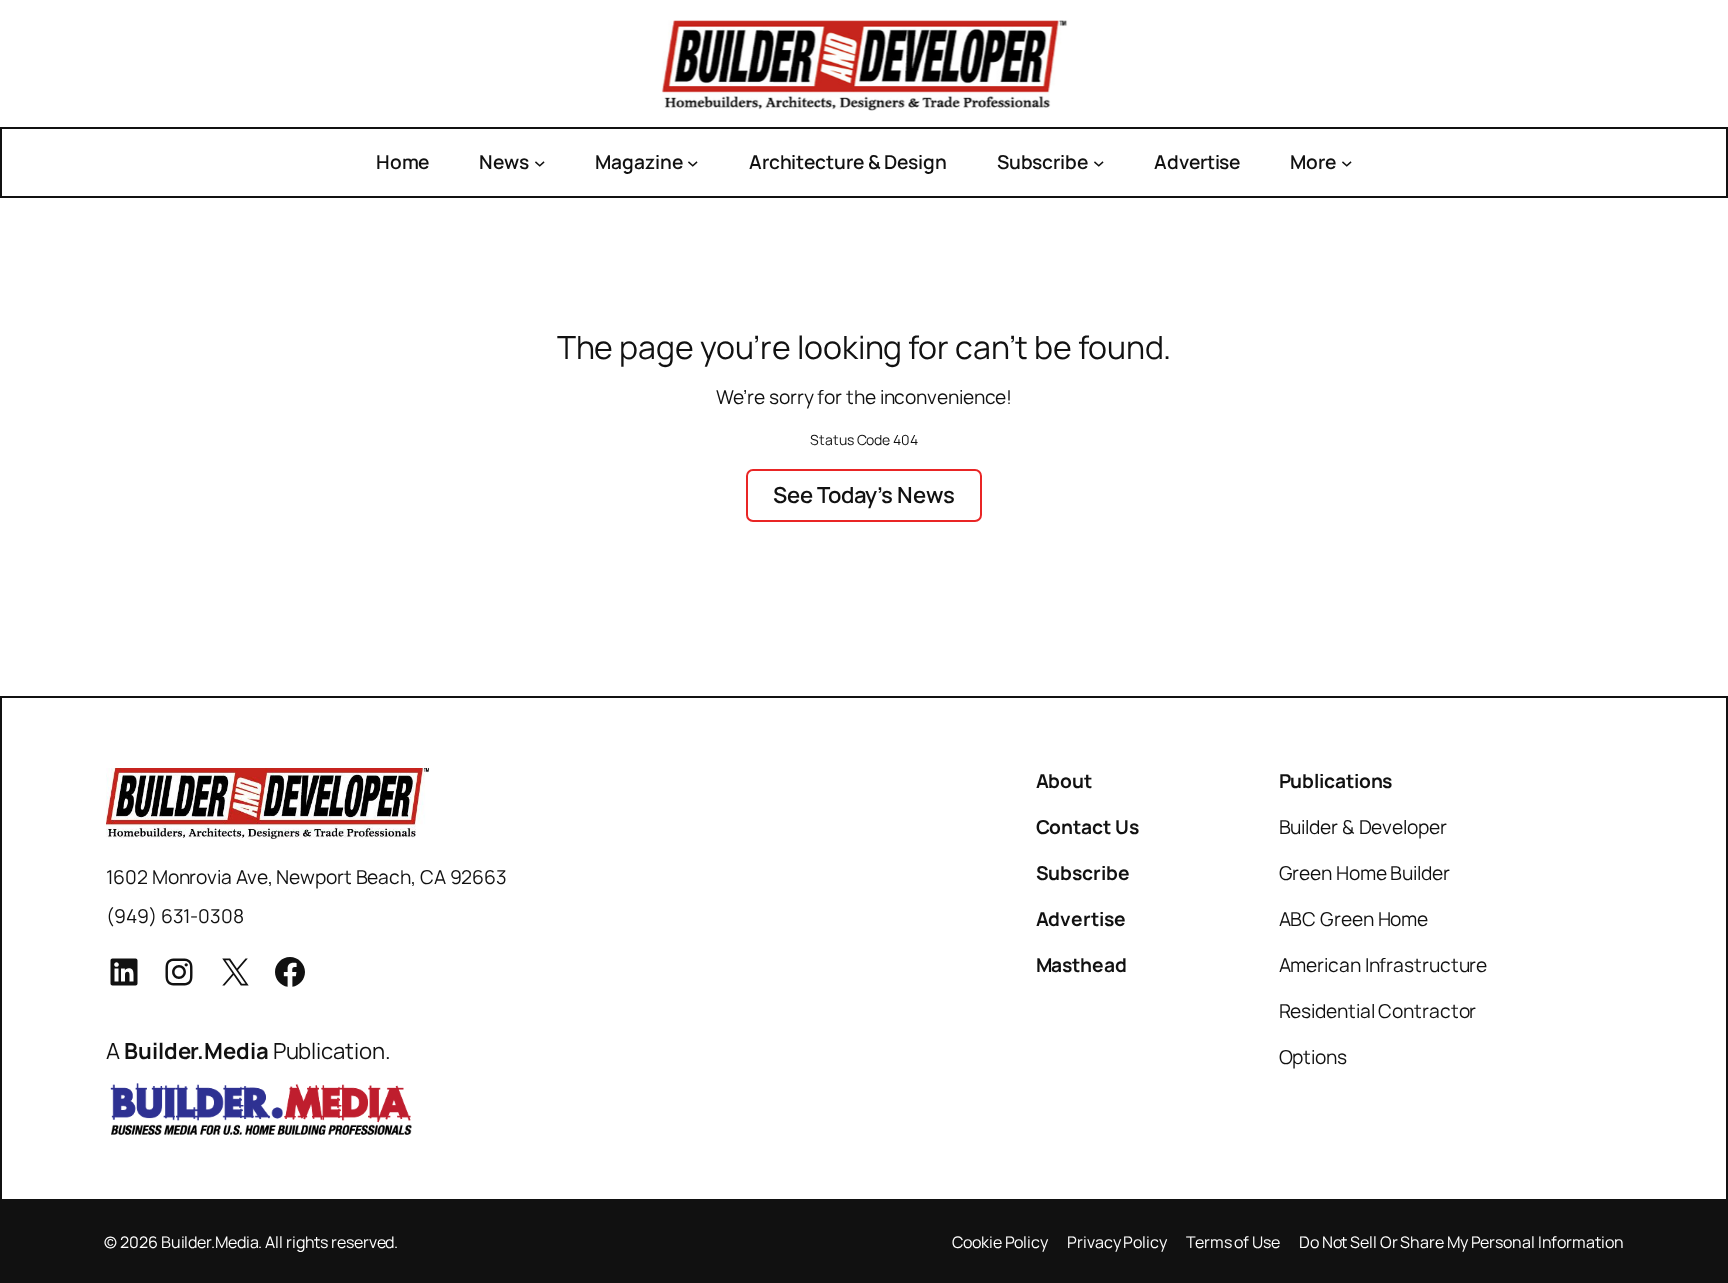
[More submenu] (1347, 162)
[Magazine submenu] (693, 162)
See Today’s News (863, 494)
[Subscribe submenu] (1099, 162)
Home (403, 162)
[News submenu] (540, 162)
